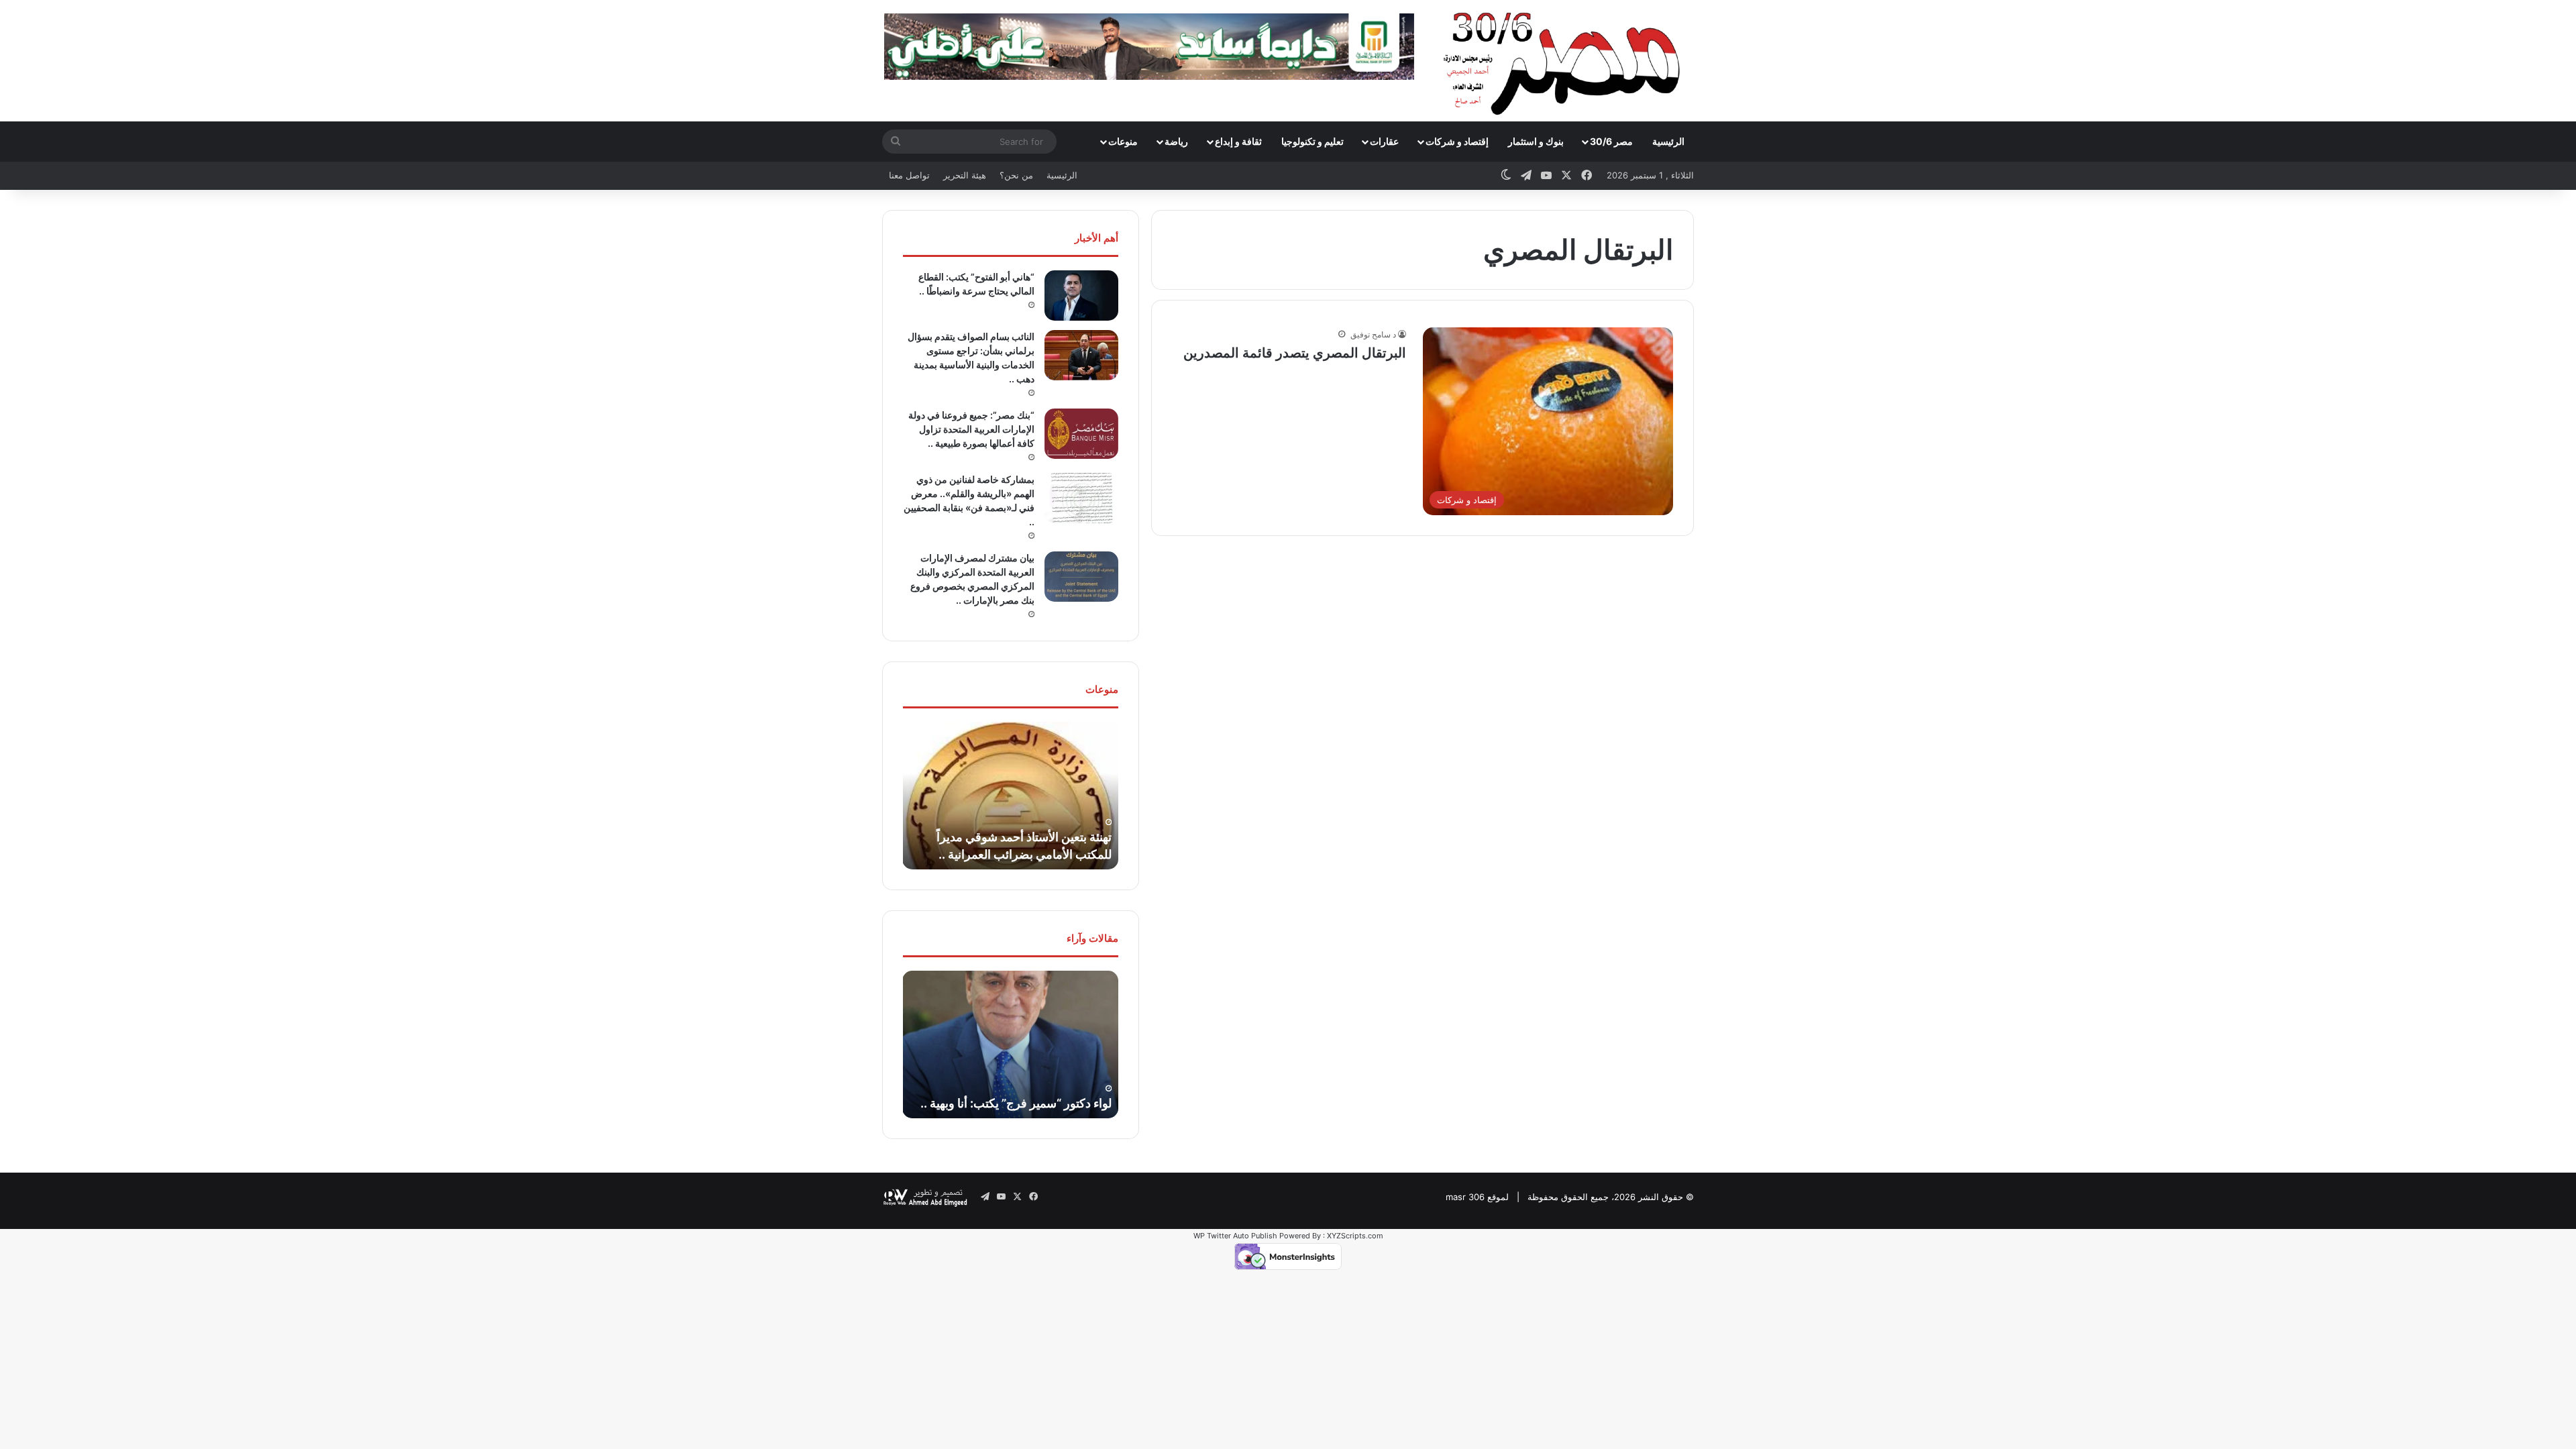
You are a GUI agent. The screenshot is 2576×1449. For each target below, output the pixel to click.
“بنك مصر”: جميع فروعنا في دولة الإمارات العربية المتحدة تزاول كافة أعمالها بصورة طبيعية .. (971, 429)
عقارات (1384, 141)
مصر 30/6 (1611, 141)
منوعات (1123, 141)
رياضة (1176, 141)
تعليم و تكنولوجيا (1312, 141)
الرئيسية (1668, 141)
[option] (1010, 796)
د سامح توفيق (1373, 334)
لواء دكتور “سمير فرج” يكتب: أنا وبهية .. (1016, 1103)
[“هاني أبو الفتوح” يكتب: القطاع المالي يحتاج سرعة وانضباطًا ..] (1081, 296)
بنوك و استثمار (1536, 141)
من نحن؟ (1016, 175)
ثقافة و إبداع (1238, 141)
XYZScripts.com (1355, 1236)
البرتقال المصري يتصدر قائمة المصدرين (1295, 353)
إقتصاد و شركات (1457, 141)
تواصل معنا (909, 175)
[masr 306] (1565, 60)
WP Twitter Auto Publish (1235, 1236)
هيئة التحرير (965, 175)
